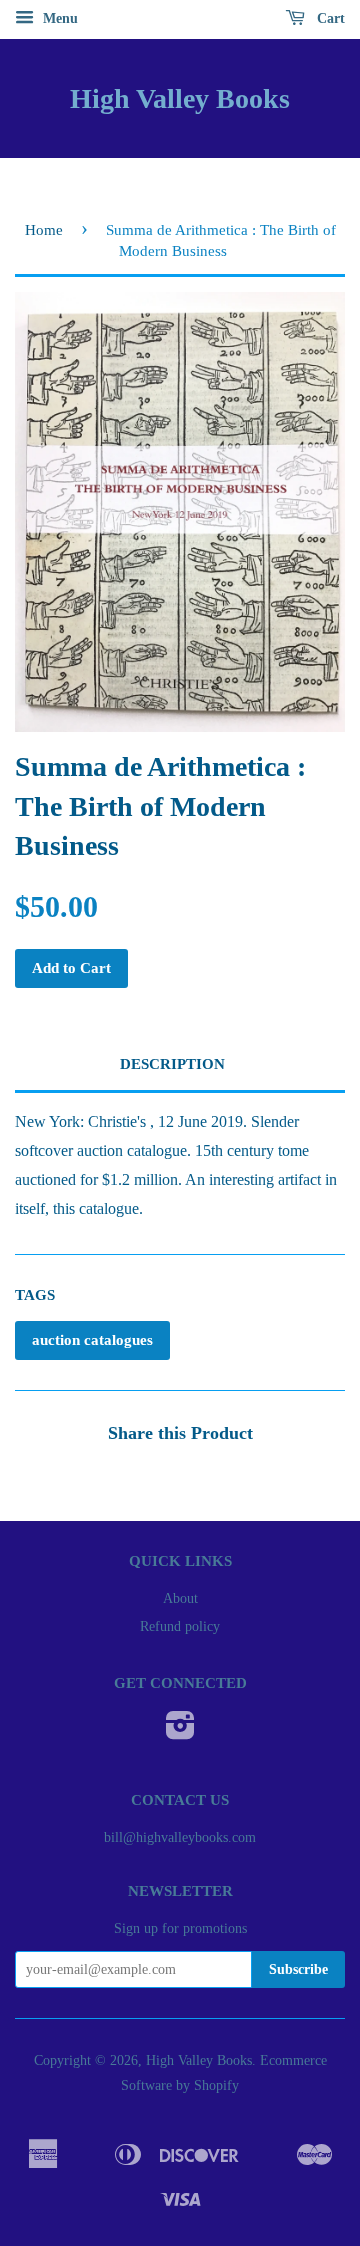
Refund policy (180, 1626)
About (180, 1598)
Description (172, 1064)
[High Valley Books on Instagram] (180, 1732)
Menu (58, 18)
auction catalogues (92, 1340)
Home (44, 230)
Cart (329, 18)
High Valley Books (180, 98)
